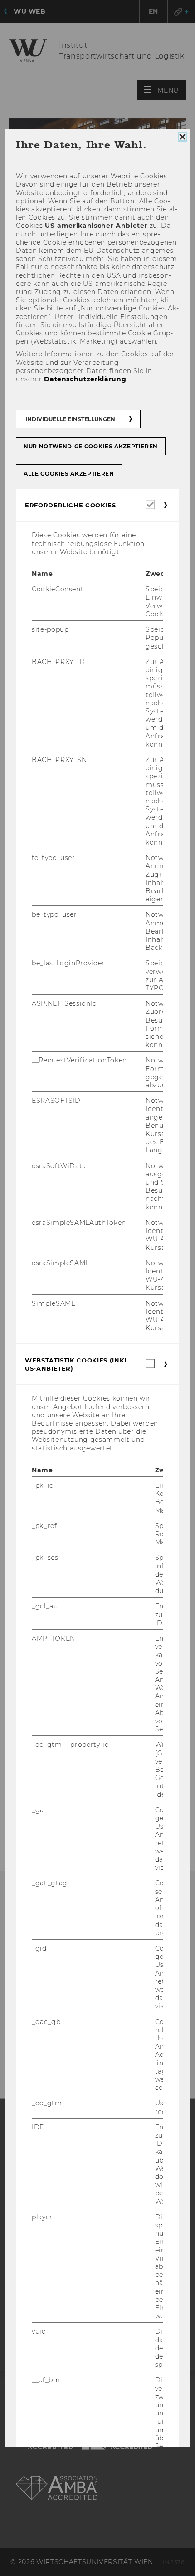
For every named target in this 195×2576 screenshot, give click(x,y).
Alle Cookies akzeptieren (69, 474)
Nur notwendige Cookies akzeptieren (91, 446)
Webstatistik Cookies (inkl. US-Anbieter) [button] (78, 1364)
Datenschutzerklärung (85, 379)
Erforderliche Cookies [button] (71, 505)
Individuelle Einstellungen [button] (70, 419)
